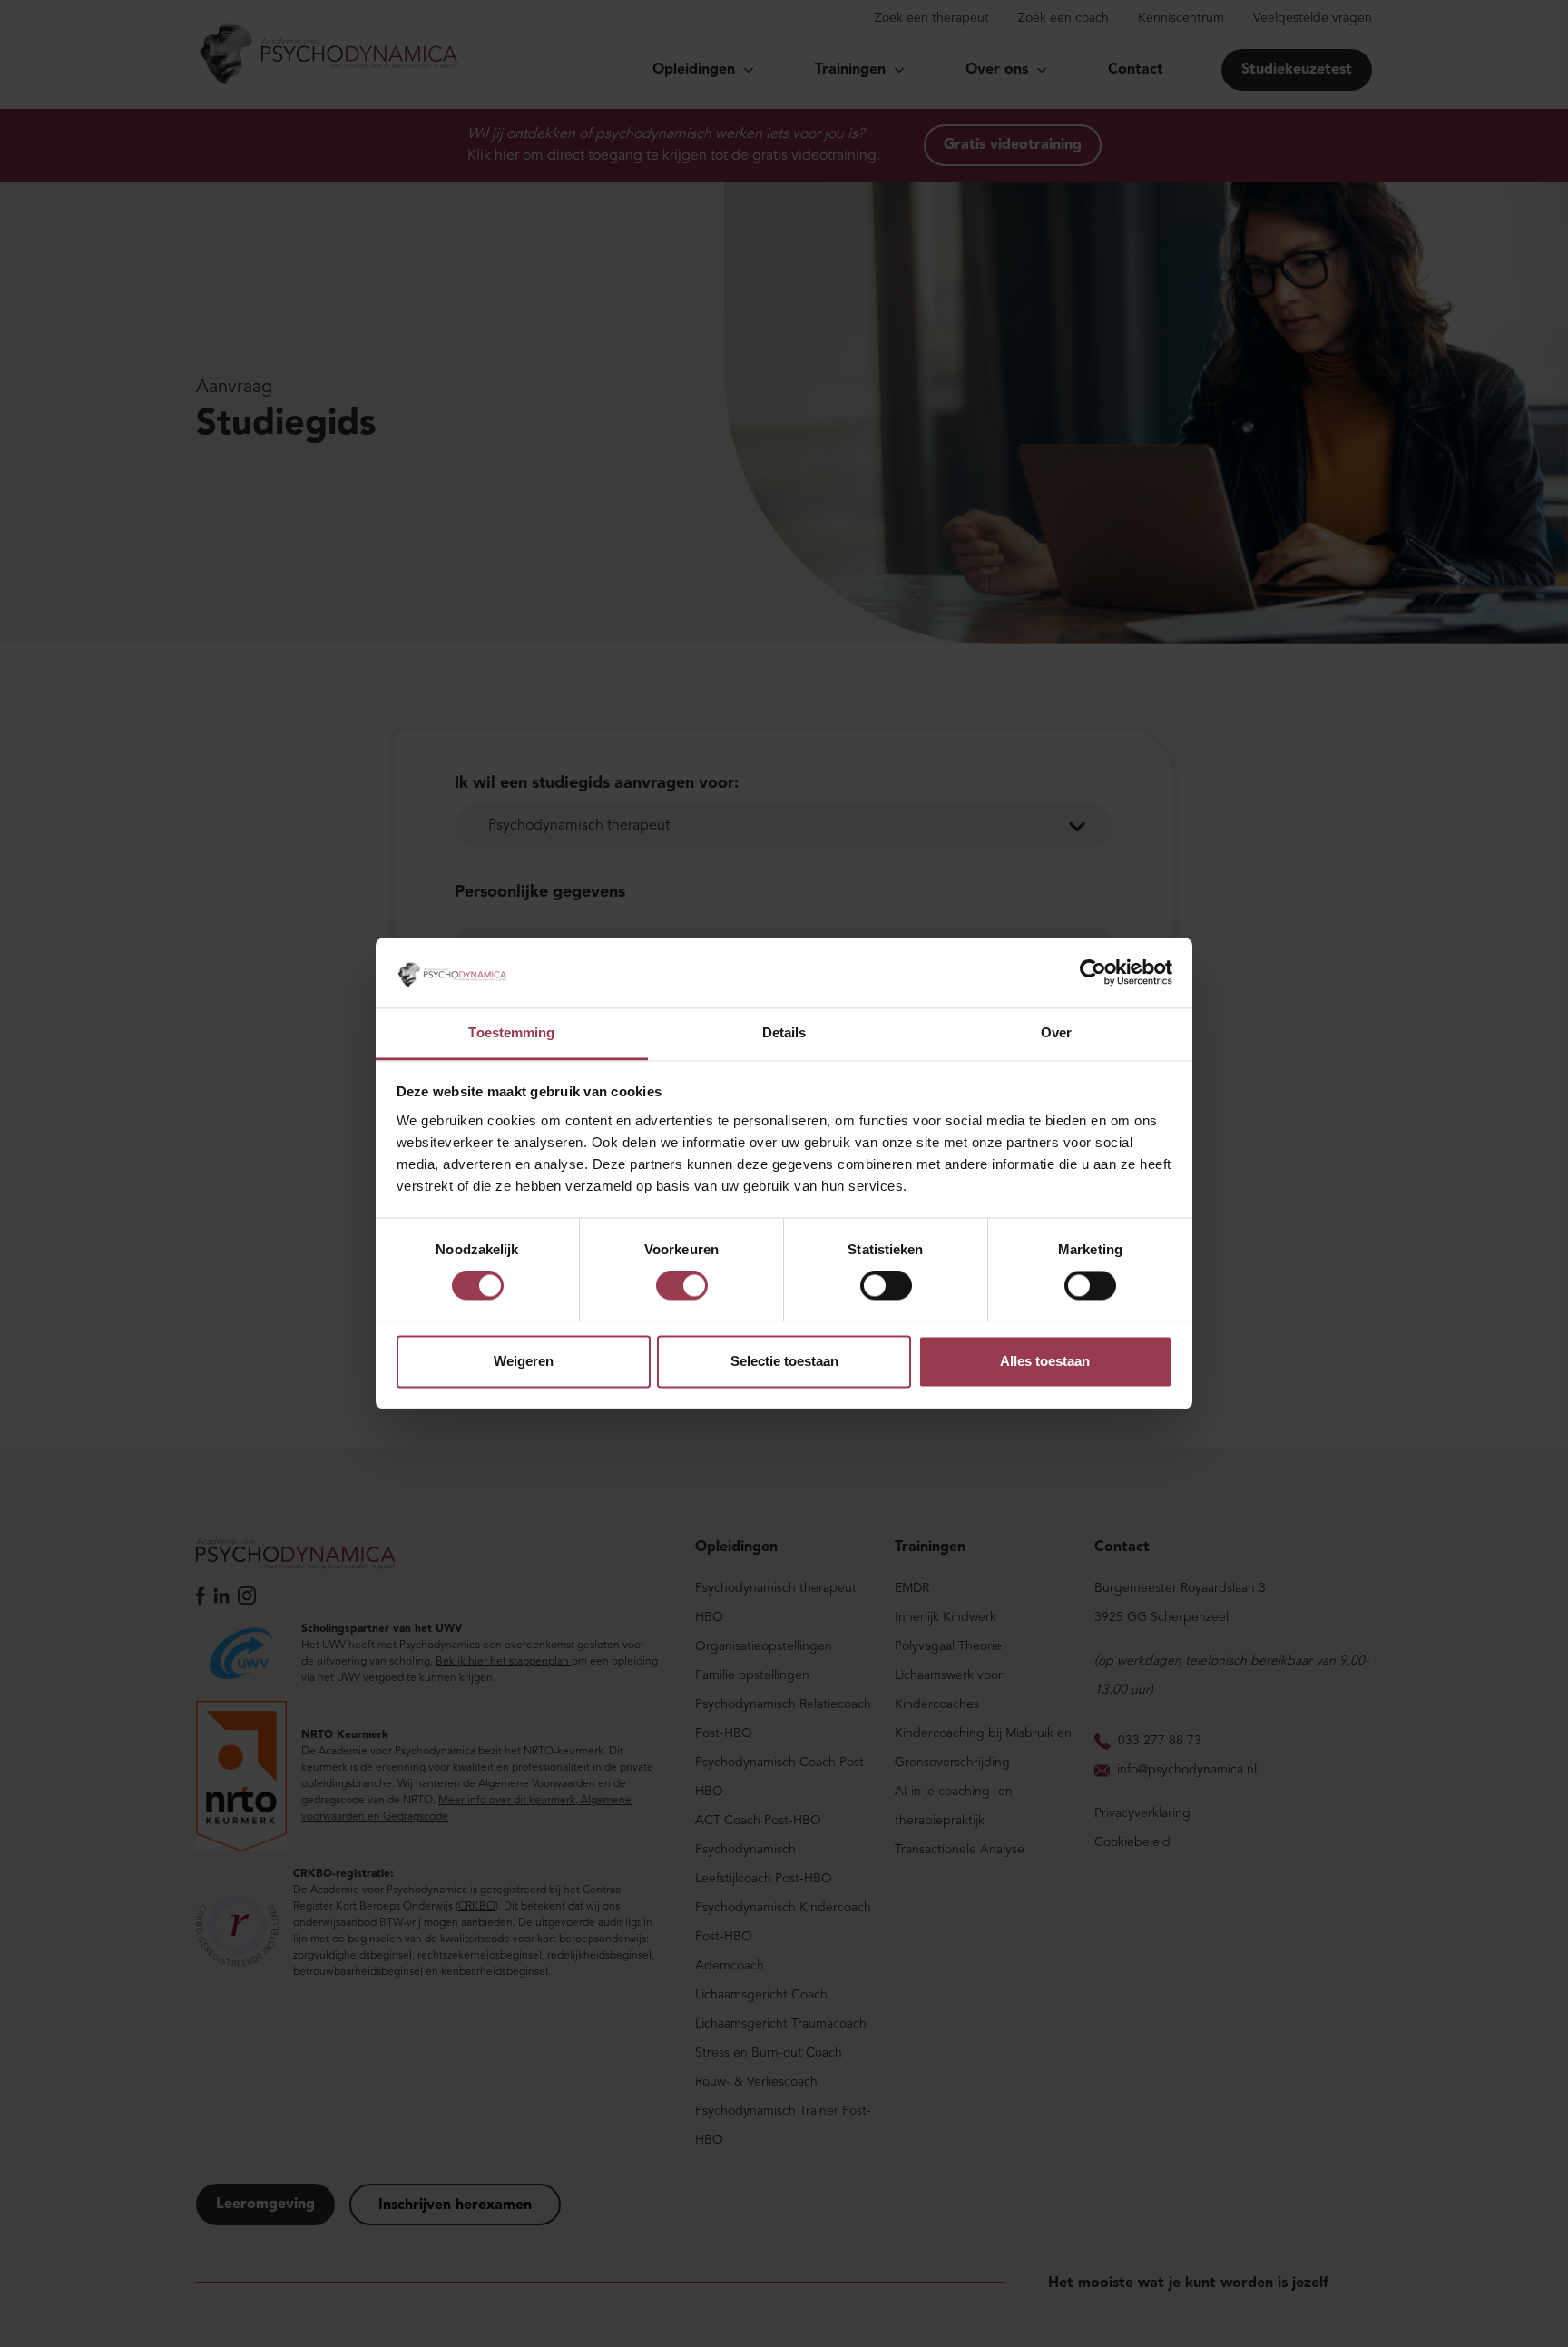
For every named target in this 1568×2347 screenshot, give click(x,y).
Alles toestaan (1045, 1361)
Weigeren (524, 1361)
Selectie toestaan (784, 1361)
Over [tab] (1056, 1032)
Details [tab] (784, 1032)
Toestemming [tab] (511, 1032)
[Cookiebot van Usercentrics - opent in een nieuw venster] (1093, 973)
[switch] (682, 1286)
